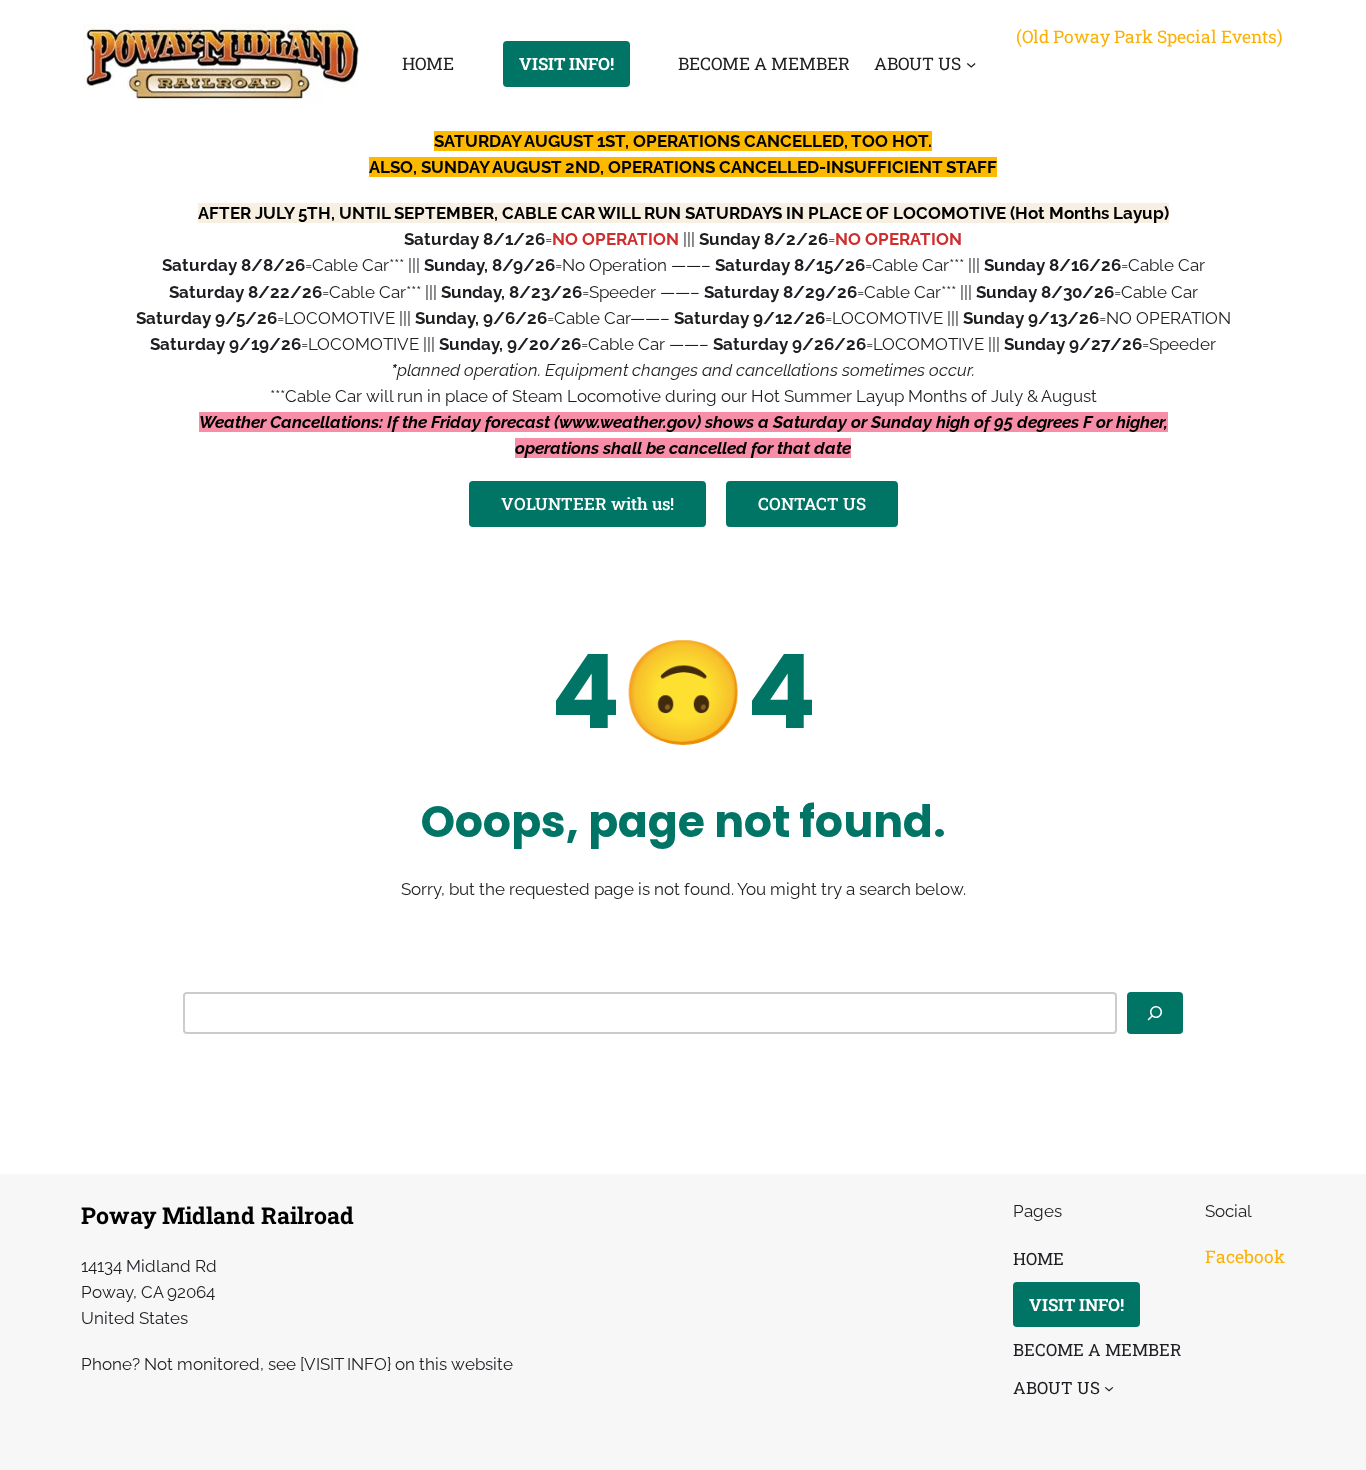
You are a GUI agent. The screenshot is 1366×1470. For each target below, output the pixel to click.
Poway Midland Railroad (217, 1215)
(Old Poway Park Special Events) (1149, 36)
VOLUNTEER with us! (587, 503)
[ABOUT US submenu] (971, 64)
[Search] (1155, 1013)
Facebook (1245, 1256)
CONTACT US (812, 503)
